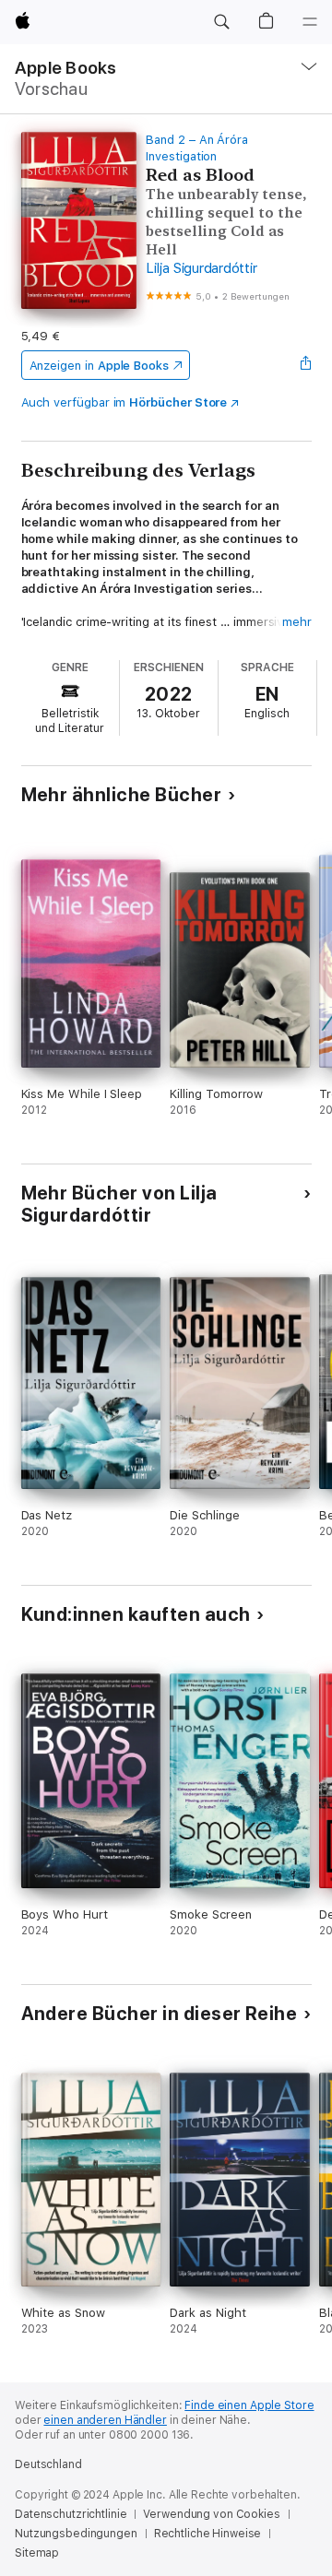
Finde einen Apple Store (249, 2405)
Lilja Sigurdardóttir (201, 268)
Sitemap (37, 2553)
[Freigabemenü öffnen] (305, 365)
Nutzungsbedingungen (76, 2534)
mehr (297, 622)
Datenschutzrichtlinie (71, 2514)
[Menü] (310, 22)
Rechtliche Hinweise (208, 2534)
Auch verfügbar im (125, 402)
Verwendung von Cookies (211, 2514)
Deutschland (48, 2464)
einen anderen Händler (105, 2420)
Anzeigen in (100, 366)
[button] (221, 22)
